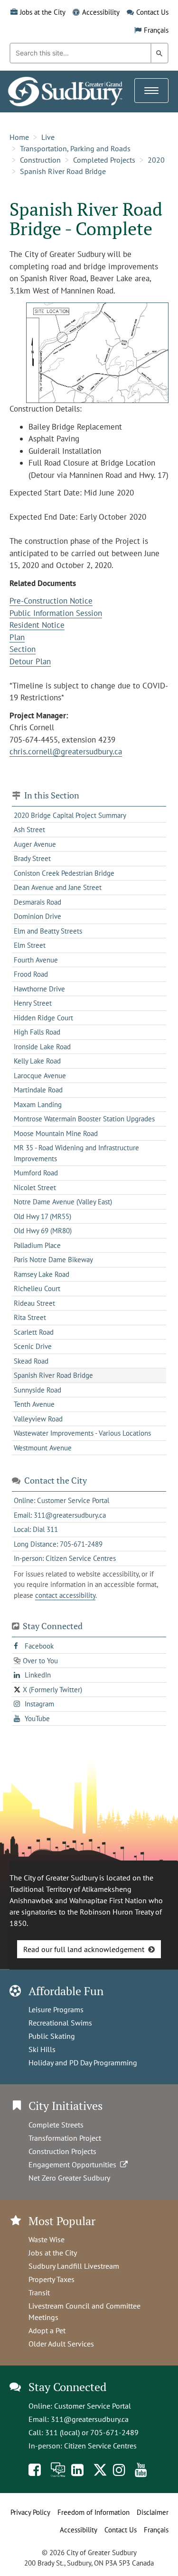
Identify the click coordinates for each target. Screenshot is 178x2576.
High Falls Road (37, 1032)
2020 (156, 160)
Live (48, 137)
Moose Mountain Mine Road (56, 1133)
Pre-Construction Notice (51, 601)
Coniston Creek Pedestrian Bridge (64, 873)
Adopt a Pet (47, 2330)
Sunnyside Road (37, 1390)
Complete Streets (56, 2125)
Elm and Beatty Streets (48, 931)
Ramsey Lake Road (42, 1274)
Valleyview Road (38, 1419)
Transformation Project (65, 2138)
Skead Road (31, 1361)
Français (156, 30)
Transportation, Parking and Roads (75, 148)
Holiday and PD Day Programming (83, 2063)
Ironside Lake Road (42, 1047)
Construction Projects (62, 2151)
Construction (40, 160)
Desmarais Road (37, 902)
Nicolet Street (35, 1187)
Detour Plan (30, 661)
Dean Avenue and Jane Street (58, 887)
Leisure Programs (56, 2009)
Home (19, 137)
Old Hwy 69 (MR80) (43, 1231)
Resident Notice (37, 625)
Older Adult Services (61, 2344)
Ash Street (29, 830)
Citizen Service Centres (100, 2446)
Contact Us (152, 12)
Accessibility (101, 12)
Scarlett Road (34, 1332)
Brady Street (32, 858)
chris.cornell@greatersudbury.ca (66, 752)
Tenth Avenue (34, 1404)
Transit (39, 2292)
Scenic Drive (33, 1346)
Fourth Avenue (36, 960)
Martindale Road (38, 1090)
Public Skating (52, 2036)
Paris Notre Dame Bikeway (53, 1260)
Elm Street (30, 945)
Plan (17, 637)
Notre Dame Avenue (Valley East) (63, 1202)
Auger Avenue (35, 844)
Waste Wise (47, 2239)
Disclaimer (153, 2512)
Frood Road (31, 974)
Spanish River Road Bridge (63, 171)
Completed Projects (104, 160)
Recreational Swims (60, 2023)
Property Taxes (52, 2279)
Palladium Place (37, 1245)
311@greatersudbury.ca (90, 2419)
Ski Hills (42, 2049)
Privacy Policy (30, 2512)
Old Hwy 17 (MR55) (42, 1216)
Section (23, 649)
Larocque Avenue (40, 1076)
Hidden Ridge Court (43, 1018)
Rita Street (30, 1317)
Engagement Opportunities (74, 2164)
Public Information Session (56, 613)
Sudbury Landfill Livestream (74, 2266)
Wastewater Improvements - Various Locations (82, 1433)
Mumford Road (36, 1173)
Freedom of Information (94, 2512)
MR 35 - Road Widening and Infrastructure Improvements (76, 1153)
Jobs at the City (43, 12)
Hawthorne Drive (39, 989)
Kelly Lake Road (37, 1061)
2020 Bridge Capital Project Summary (70, 815)
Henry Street (33, 1003)
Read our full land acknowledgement (84, 1949)
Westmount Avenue (43, 1448)
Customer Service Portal (93, 2406)
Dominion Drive (37, 916)
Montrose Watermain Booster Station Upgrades (84, 1119)
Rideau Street (34, 1303)
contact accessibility (65, 1595)
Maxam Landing (38, 1105)
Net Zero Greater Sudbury (69, 2178)
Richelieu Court (37, 1288)
